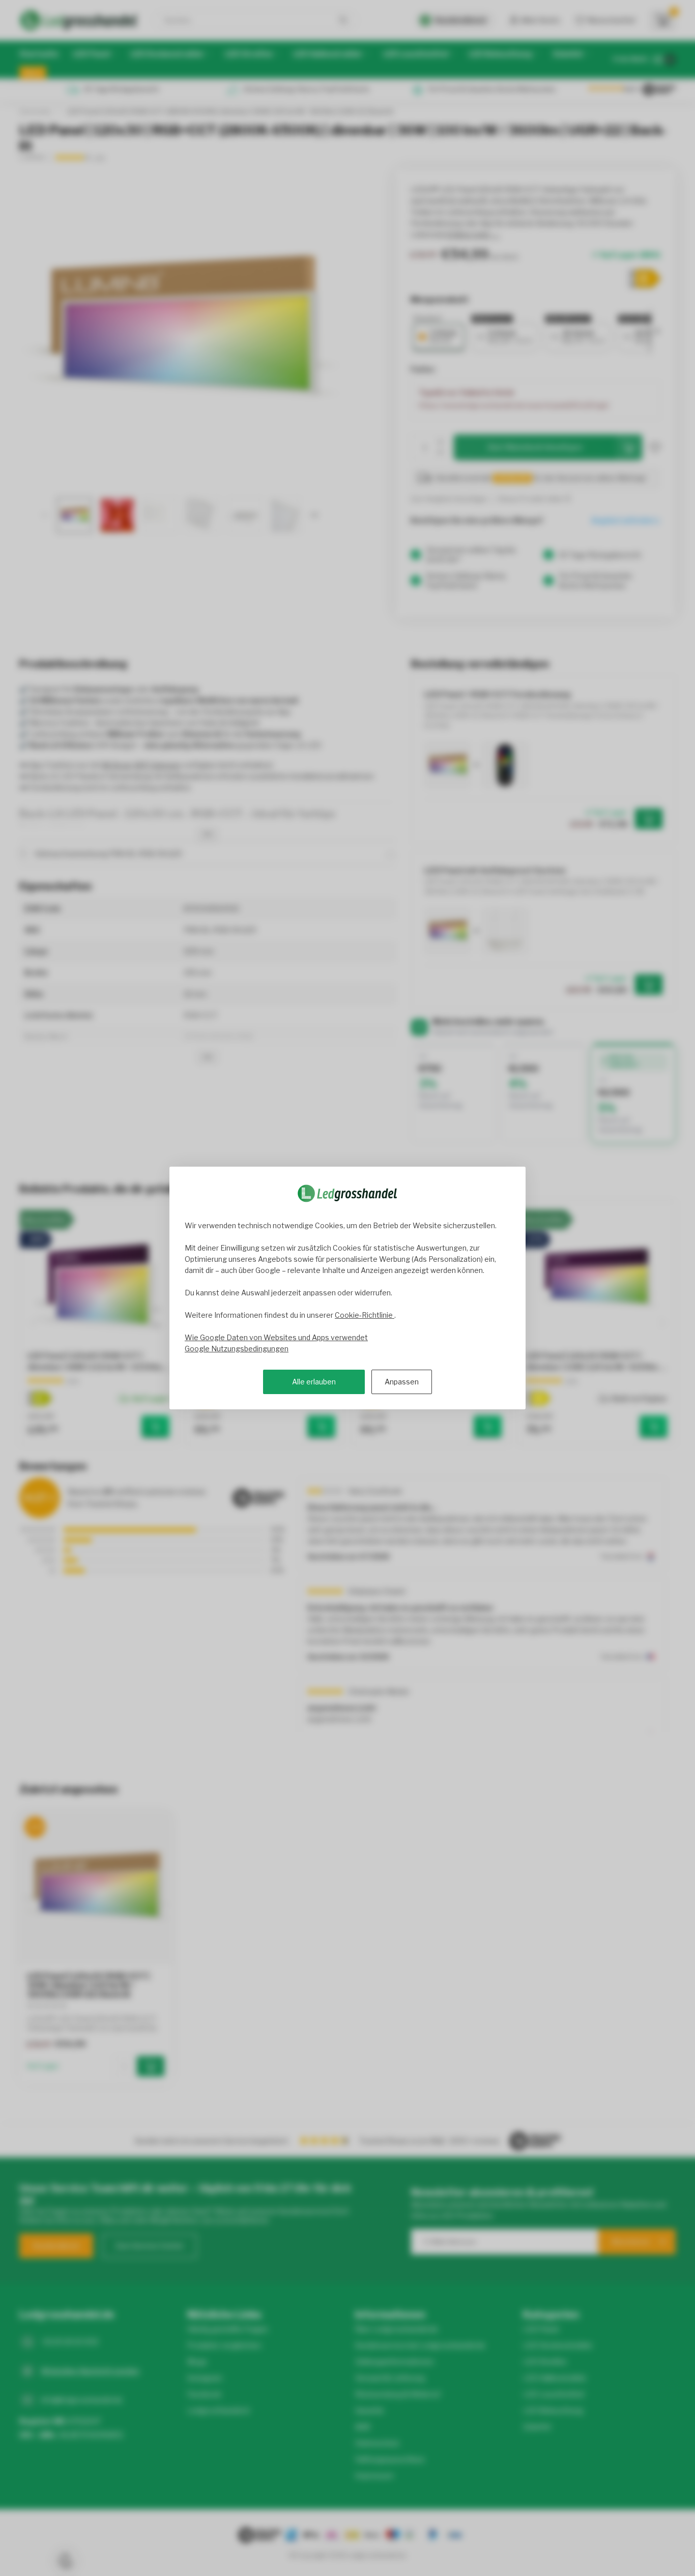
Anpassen (402, 1382)
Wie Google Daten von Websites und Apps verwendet (276, 1337)
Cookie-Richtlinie (365, 1315)
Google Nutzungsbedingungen (237, 1349)
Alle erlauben (314, 1382)
